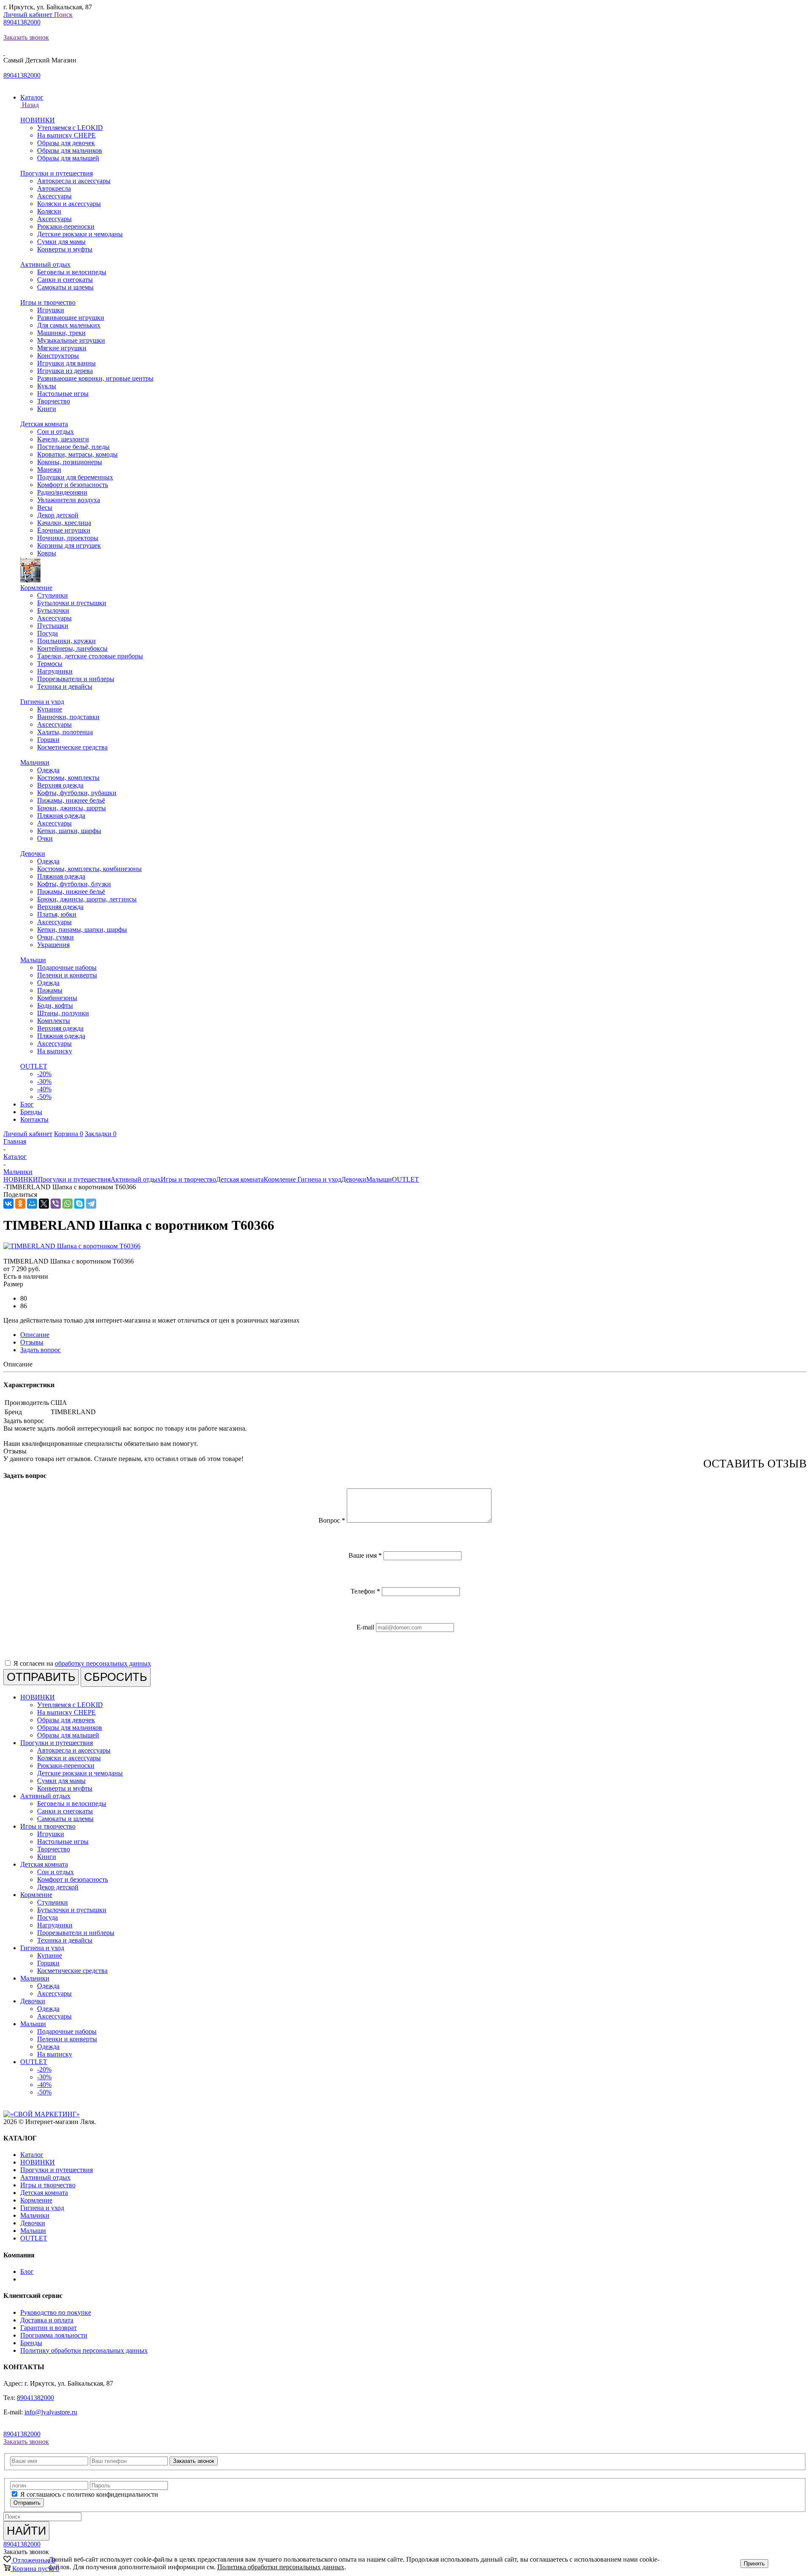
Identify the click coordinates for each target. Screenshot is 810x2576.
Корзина (69, 1134)
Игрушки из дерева (65, 371)
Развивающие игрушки (71, 318)
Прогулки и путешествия (57, 173)
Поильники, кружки (66, 641)
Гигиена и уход (42, 702)
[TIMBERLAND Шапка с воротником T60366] (72, 1246)
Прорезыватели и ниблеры (76, 679)
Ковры (47, 553)
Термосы (50, 664)
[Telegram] (91, 1204)
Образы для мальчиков (70, 150)
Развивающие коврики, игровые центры (95, 378)
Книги (47, 409)
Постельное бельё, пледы (73, 447)
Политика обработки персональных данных (281, 2567)
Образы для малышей (68, 158)
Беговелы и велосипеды (72, 272)
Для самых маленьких (69, 325)
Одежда (48, 770)
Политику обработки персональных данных (84, 2350)
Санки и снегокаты (65, 280)
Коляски (49, 211)
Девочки (33, 854)
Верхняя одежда (60, 785)
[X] (44, 1204)
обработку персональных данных (103, 1663)
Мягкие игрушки (62, 348)
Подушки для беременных (75, 477)
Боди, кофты (55, 1005)
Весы (45, 507)
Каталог (32, 2155)
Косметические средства (72, 747)
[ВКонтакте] (8, 1204)
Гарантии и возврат (49, 2328)
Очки (45, 838)
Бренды (31, 2343)
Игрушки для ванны (66, 363)
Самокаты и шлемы (65, 287)
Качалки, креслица (64, 523)
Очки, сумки (55, 937)
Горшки (48, 740)
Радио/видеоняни (62, 492)
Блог (27, 2272)
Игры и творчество (48, 302)
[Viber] (56, 1204)
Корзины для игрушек (69, 545)
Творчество (54, 401)
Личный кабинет (29, 15)
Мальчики (35, 762)
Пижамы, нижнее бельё (71, 800)
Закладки (101, 1134)
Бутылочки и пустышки (72, 603)
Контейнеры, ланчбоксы (72, 648)
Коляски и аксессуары (69, 204)
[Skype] (79, 1204)
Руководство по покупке (56, 2312)
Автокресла (54, 188)
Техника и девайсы (65, 686)
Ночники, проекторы (68, 538)
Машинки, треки (61, 333)
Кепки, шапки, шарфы (69, 831)
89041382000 (22, 22)
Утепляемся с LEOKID (70, 128)
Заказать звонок (26, 37)
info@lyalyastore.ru (51, 2412)
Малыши (33, 960)
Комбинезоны (57, 998)
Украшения (53, 945)
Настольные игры (63, 394)
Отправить (27, 2503)
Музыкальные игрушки (71, 340)
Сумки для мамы (61, 242)
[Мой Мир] (32, 1204)
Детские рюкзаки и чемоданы (80, 234)
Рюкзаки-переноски (66, 226)
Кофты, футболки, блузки (74, 884)
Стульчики (53, 595)
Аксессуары (54, 196)
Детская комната (44, 424)
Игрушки (51, 310)
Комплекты (54, 1021)
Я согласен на (82, 1663)
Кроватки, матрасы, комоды (77, 454)
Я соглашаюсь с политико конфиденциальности (89, 2494)
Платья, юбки (57, 914)
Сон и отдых (55, 432)
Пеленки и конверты (67, 975)
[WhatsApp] (67, 1204)
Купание (50, 709)
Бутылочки (53, 610)
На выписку (55, 1051)
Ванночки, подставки (68, 717)
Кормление (36, 588)
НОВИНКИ (38, 120)
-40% (44, 1089)
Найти (26, 2531)
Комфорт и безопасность (73, 485)
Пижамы (50, 990)
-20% (44, 1074)
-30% (44, 1081)
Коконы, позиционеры (70, 462)
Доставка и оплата (47, 2320)
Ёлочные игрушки (64, 530)
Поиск (63, 15)
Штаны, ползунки (63, 1013)
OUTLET (34, 1066)
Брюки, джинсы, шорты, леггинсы (87, 899)
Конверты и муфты (65, 249)
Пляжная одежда (61, 816)
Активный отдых (45, 264)
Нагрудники (55, 671)
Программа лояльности (54, 2335)
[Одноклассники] (20, 1204)
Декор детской (58, 515)
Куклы (47, 386)
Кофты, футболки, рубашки (77, 793)
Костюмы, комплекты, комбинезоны (89, 869)
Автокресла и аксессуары (74, 181)
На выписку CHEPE (66, 135)
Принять (754, 2564)
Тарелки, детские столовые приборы (90, 656)
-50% (44, 1097)
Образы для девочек (66, 143)
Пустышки (53, 626)
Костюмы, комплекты (68, 778)
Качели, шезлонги (63, 439)
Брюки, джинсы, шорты (72, 808)
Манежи (49, 469)
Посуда (47, 633)
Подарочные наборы (67, 967)
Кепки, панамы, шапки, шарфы (82, 929)
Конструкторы (58, 356)
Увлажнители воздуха (69, 500)
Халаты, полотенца (65, 732)
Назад (30, 105)
